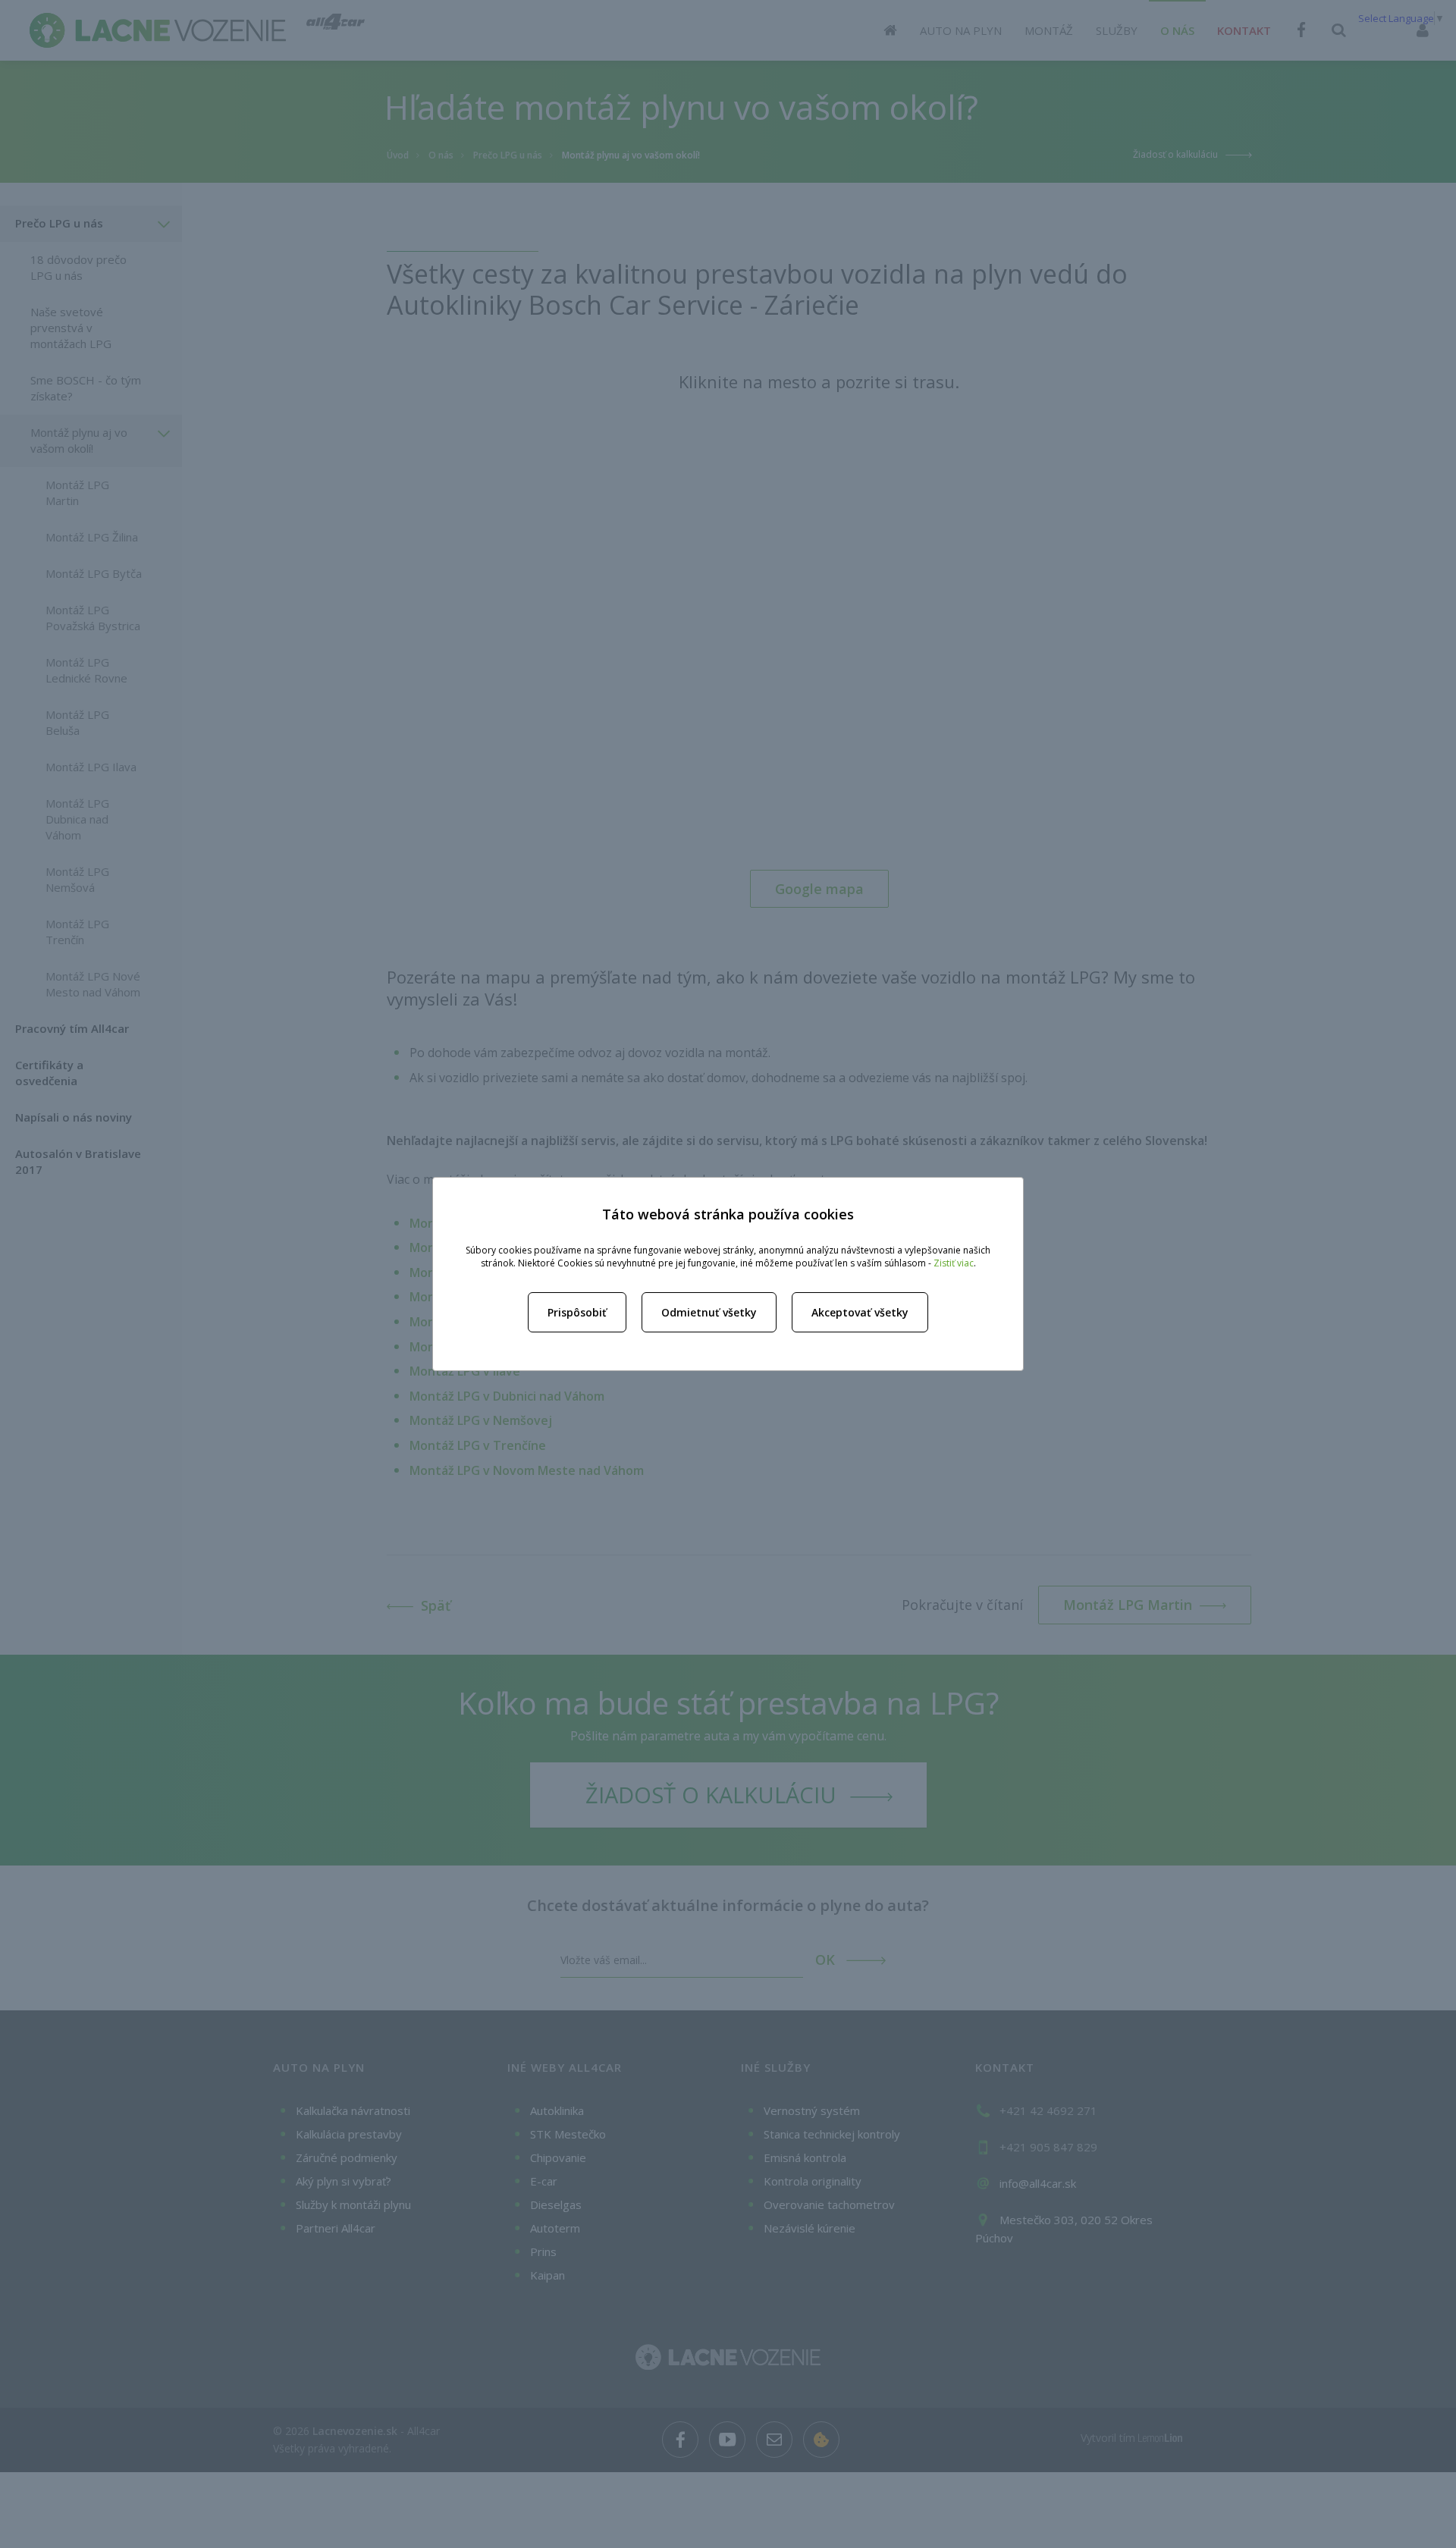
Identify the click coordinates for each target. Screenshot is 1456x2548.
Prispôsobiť (577, 1312)
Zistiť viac (954, 1263)
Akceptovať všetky (860, 1312)
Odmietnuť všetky (709, 1312)
